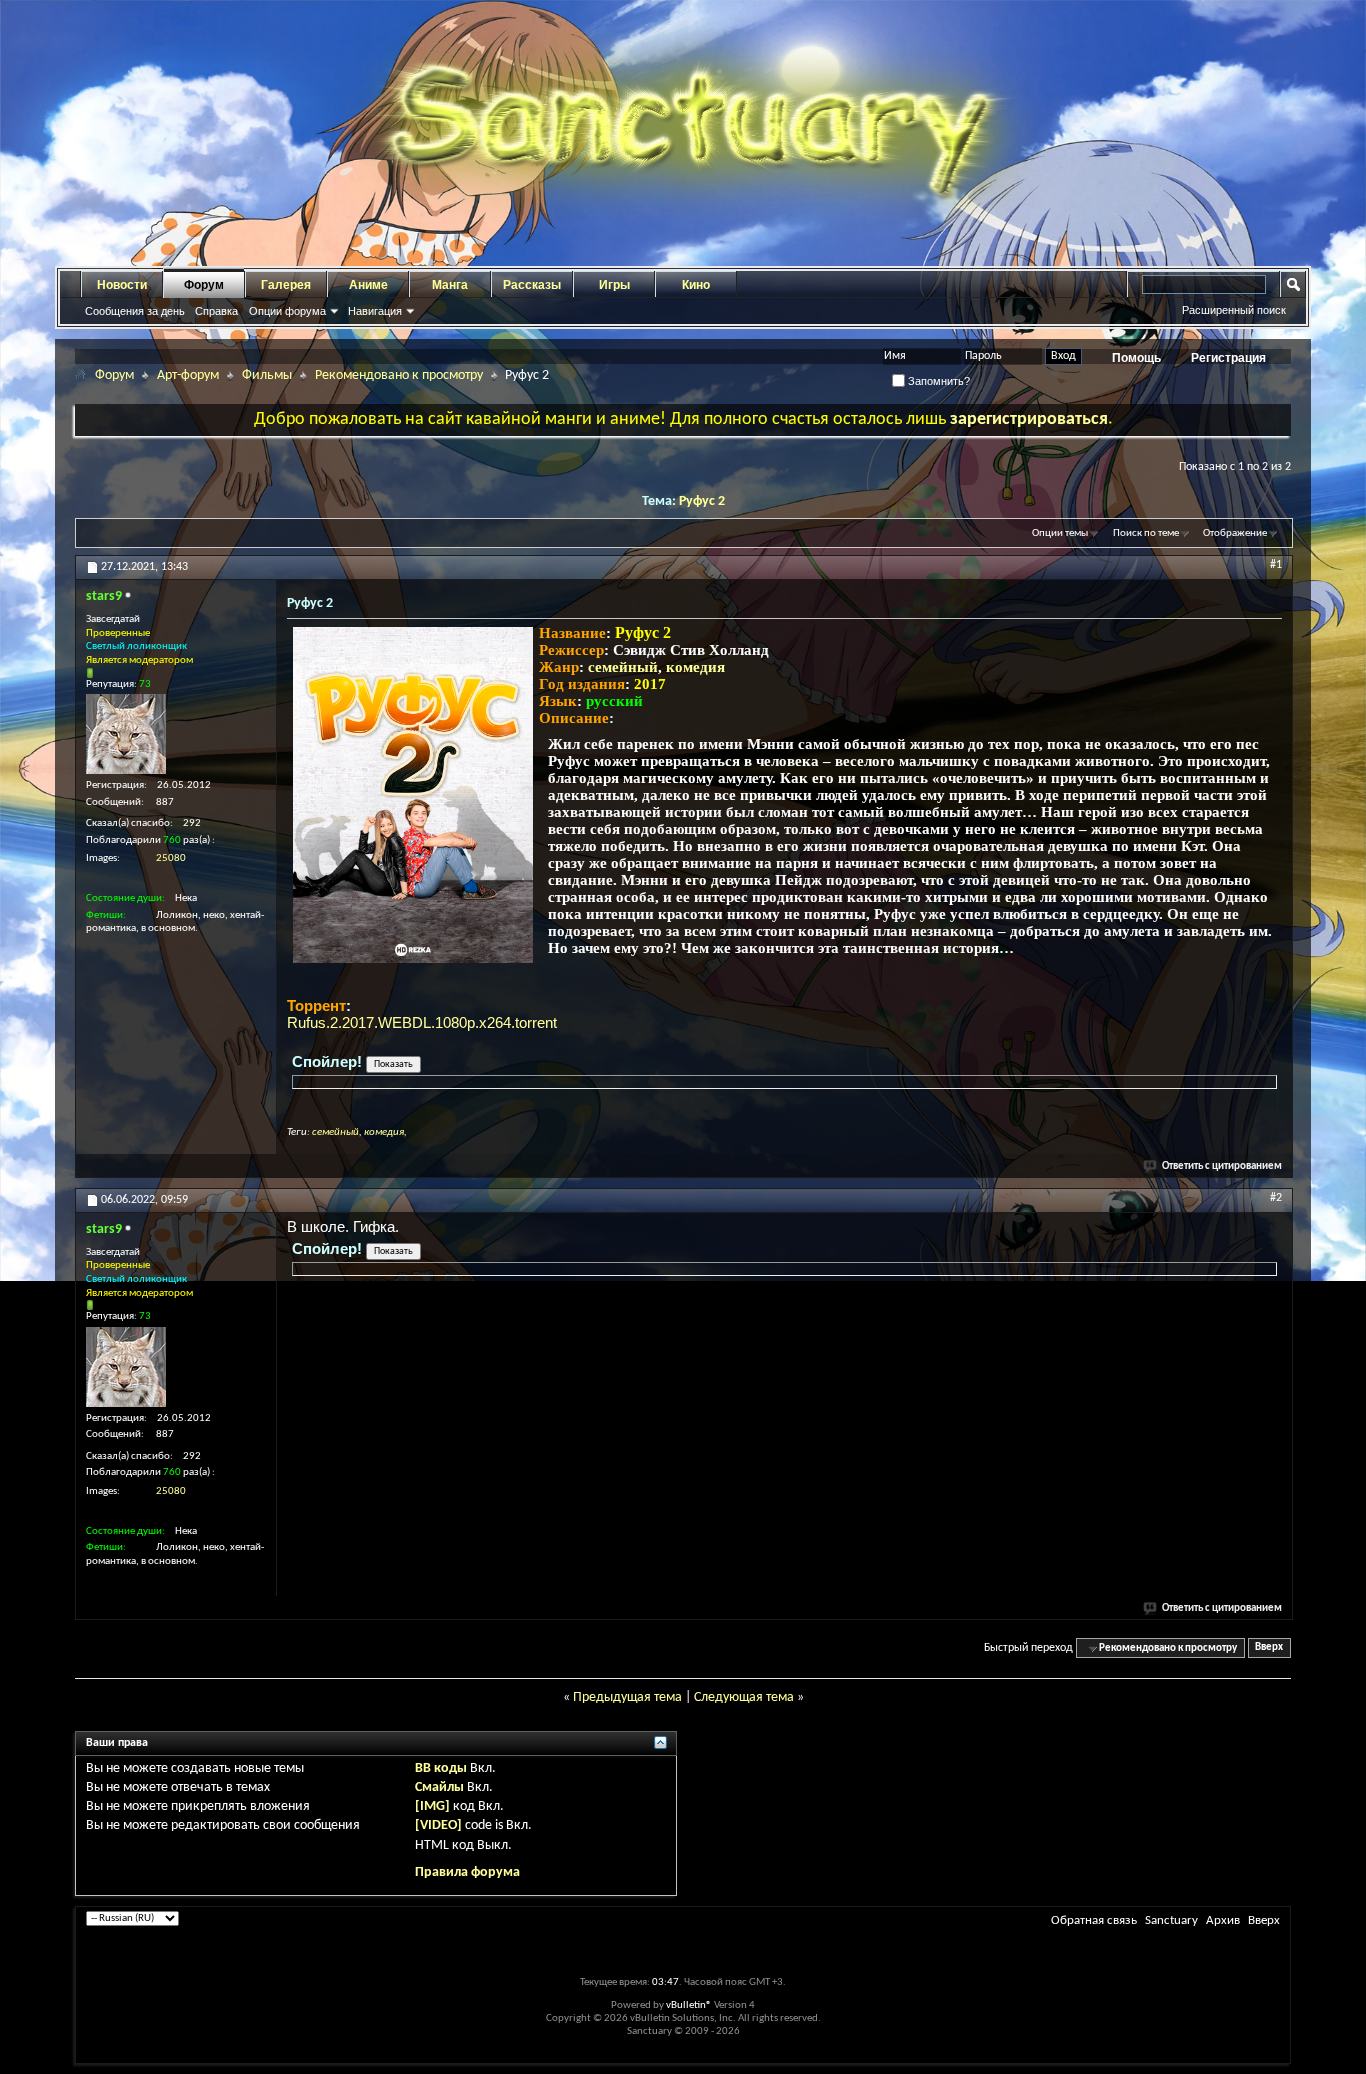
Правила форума (467, 1872)
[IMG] (432, 1806)
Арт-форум (188, 375)
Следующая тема (744, 1697)
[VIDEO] (438, 1825)
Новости (122, 285)
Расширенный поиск (1234, 310)
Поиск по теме (1146, 533)
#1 (1276, 565)
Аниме (368, 285)
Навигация (375, 311)
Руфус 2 (702, 501)
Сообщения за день (135, 311)
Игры (614, 285)
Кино (696, 285)
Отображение (1235, 533)
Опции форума (287, 311)
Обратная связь (1094, 1920)
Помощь (1136, 358)
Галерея (286, 285)
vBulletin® (689, 2005)
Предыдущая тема (627, 1697)
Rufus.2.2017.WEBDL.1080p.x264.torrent (422, 1022)
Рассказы (532, 285)
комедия (695, 667)
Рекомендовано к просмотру (399, 375)
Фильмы (267, 375)
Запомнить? (937, 381)
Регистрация (1228, 358)
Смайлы (439, 1787)
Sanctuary (1171, 1920)
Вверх (1269, 1648)
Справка (216, 311)
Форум (204, 285)
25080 (171, 858)
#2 (1276, 1198)
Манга (450, 285)
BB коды (441, 1768)
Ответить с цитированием (1222, 1166)
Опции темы (1060, 533)
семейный (623, 667)
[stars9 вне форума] (126, 734)
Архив (1223, 1920)
